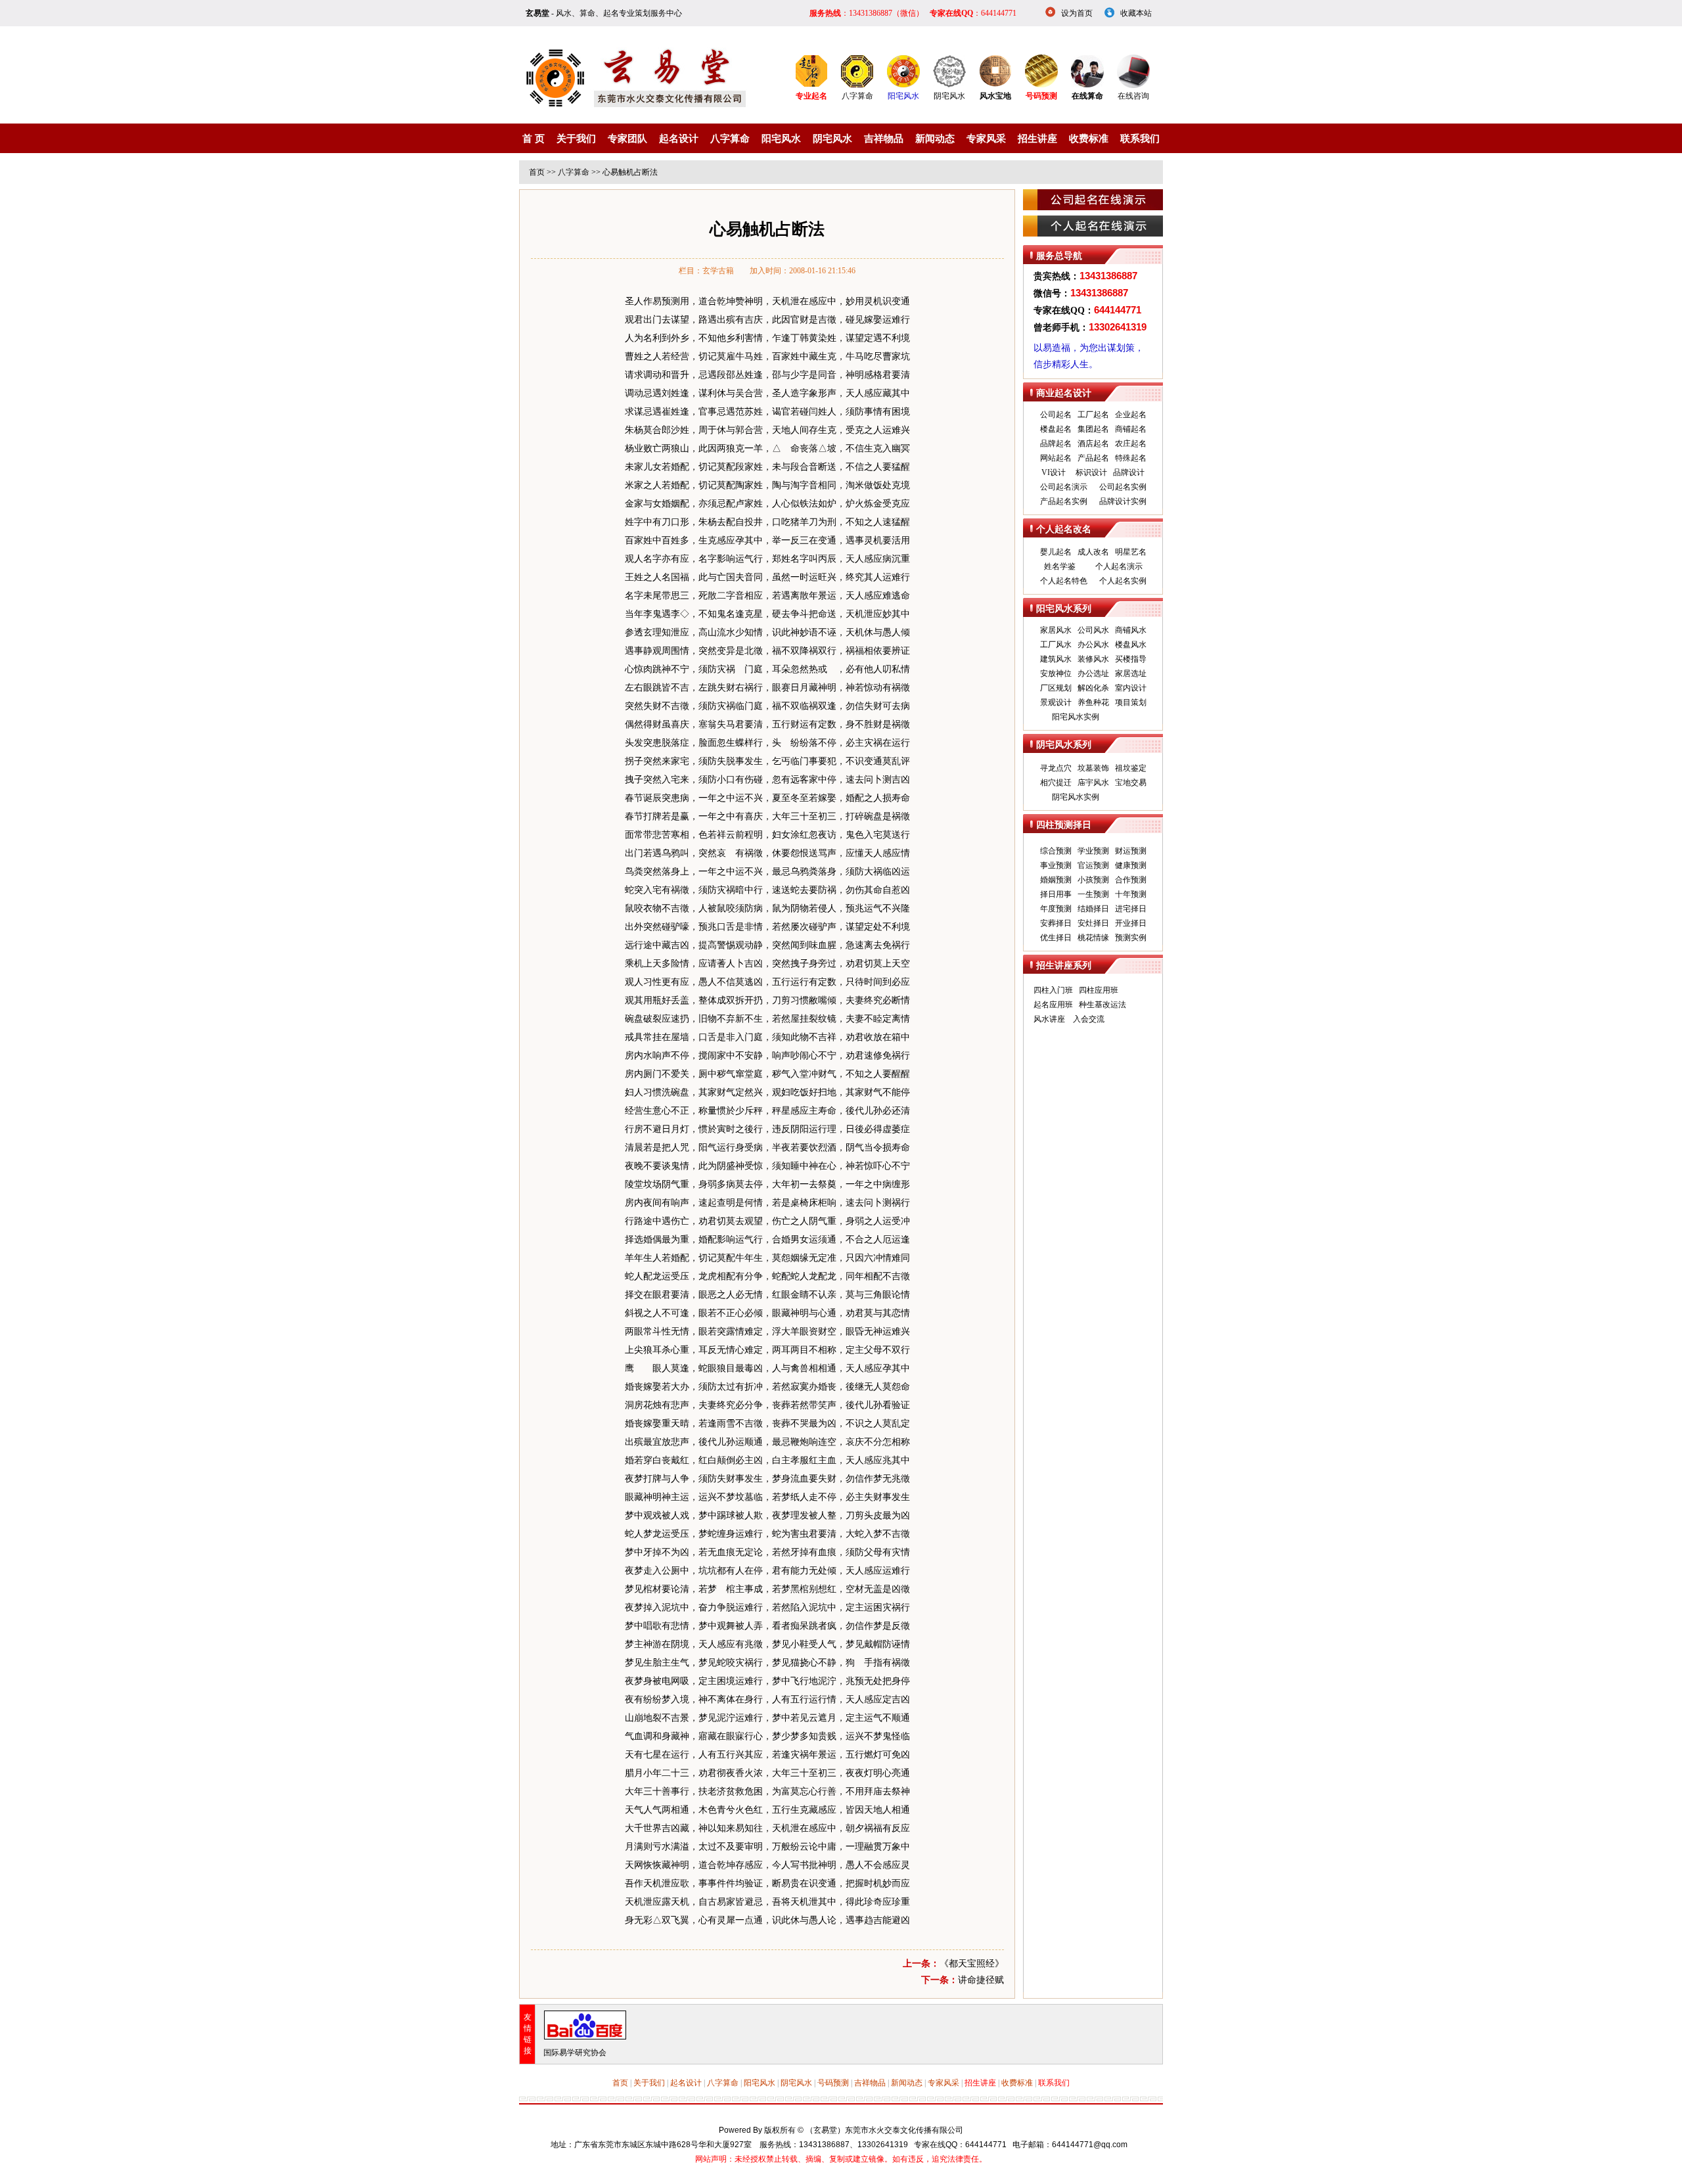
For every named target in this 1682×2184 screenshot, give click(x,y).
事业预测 (1056, 865)
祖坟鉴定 (1131, 768)
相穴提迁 (1056, 783)
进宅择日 (1131, 909)
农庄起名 (1131, 444)
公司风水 (1093, 630)
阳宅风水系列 (1064, 609)
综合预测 (1056, 851)
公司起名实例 (1123, 487)
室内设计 (1131, 688)
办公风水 (1093, 645)
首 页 (534, 139)
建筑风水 (1056, 659)
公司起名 (1056, 415)
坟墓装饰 (1093, 768)
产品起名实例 (1064, 501)
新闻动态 (935, 139)
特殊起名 (1131, 458)
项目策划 (1131, 702)
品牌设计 (1129, 472)
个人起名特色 (1064, 581)
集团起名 (1093, 429)
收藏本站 (1136, 13)
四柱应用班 (1099, 990)
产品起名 (1093, 458)
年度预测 (1056, 909)
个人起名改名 (1064, 529)
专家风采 (986, 139)
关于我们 (576, 139)
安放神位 (1056, 673)
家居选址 (1131, 673)
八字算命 (857, 96)
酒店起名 (1093, 444)
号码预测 (833, 2083)
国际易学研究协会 (575, 2053)
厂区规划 (1056, 688)
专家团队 (627, 139)
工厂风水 (1056, 645)
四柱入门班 (1053, 990)
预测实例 (1131, 938)
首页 (537, 172)
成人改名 (1093, 552)
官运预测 (1093, 865)
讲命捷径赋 (981, 1980)
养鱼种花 (1093, 702)
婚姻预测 (1056, 880)
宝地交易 (1131, 783)
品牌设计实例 (1123, 501)
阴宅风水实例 (1076, 797)
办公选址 (1093, 673)
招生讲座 (1037, 139)
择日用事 (1056, 894)
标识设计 (1091, 472)
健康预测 (1131, 865)
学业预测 (1093, 851)
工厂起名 (1093, 415)
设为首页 (1077, 13)
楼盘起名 (1056, 429)
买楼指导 (1131, 659)
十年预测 (1131, 894)
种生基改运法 (1102, 1005)
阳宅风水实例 (1076, 717)
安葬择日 (1056, 923)
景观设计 (1056, 702)
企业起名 (1131, 415)
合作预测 (1131, 880)
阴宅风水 (949, 96)
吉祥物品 (884, 139)
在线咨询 (1133, 96)
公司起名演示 (1064, 487)
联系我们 (1140, 139)
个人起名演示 (1119, 566)
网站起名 (1056, 458)
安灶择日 (1093, 923)
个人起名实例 (1123, 581)
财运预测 (1131, 851)
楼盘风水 (1131, 645)
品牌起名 (1056, 444)
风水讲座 (1049, 1019)
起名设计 (679, 139)
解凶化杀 (1093, 688)
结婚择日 (1093, 909)
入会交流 (1089, 1019)
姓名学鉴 (1060, 566)
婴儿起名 (1056, 552)
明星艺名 (1131, 552)
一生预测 (1093, 894)
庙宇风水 (1093, 783)
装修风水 (1093, 659)
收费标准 (1089, 139)
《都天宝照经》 (972, 1964)
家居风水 (1056, 630)
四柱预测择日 (1064, 825)
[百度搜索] (585, 2037)
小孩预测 (1093, 880)
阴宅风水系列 (1064, 745)
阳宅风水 (903, 96)
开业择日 (1131, 923)
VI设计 (1054, 472)
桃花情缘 (1093, 938)
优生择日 (1056, 938)
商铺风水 (1131, 630)
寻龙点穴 (1056, 768)
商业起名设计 (1064, 393)
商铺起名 (1131, 429)
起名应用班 (1053, 1005)
